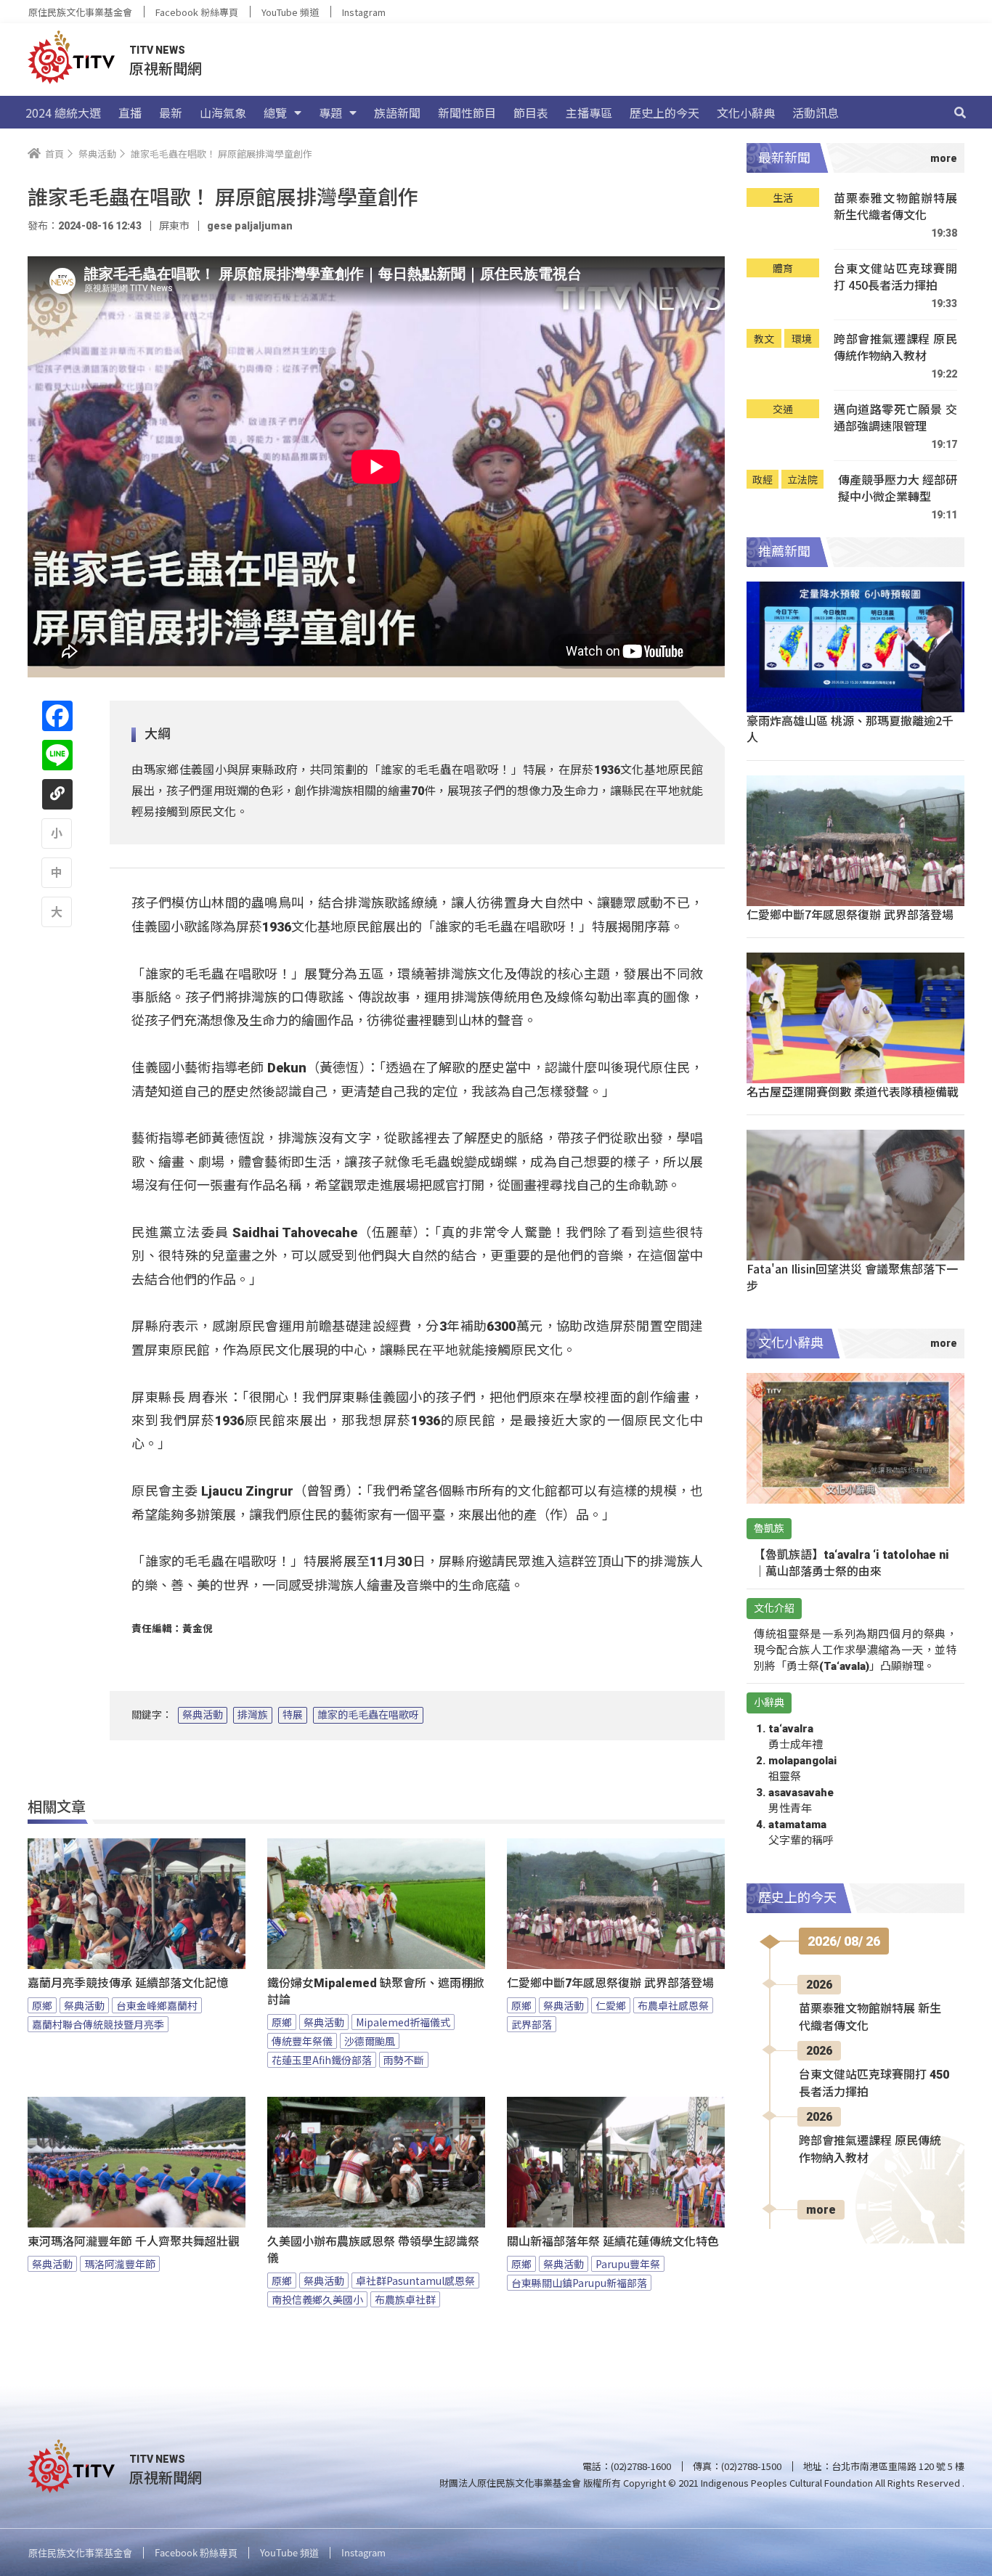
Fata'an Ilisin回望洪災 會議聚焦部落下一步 (852, 1277)
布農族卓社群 (405, 2299)
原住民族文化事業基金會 (80, 12)
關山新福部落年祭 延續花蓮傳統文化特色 (613, 2242)
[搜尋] (960, 113)
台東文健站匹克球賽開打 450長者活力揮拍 (895, 277)
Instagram (364, 12)
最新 (171, 113)
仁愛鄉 (611, 2005)
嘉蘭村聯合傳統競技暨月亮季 (98, 2024)
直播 (130, 113)
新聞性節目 (467, 113)
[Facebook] (57, 716)
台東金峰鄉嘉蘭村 (157, 2005)
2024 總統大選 (63, 113)
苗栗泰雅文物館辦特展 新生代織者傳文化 (895, 207)
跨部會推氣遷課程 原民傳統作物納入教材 (895, 347)
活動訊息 (816, 113)
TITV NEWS (157, 50)
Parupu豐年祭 (628, 2264)
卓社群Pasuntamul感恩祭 (415, 2281)
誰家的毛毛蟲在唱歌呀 (368, 1715)
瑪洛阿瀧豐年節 (120, 2264)
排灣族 (253, 1715)
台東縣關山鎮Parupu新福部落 (579, 2283)
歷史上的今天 (664, 113)
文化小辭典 (746, 113)
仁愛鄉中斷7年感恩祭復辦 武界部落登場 (610, 1983)
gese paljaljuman (250, 226)
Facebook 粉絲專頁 (197, 12)
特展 (293, 1715)
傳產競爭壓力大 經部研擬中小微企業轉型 (898, 488)
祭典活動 (203, 1715)
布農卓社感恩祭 (673, 2005)
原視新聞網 (166, 68)
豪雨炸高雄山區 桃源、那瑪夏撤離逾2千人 (850, 729)
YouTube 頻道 (290, 12)
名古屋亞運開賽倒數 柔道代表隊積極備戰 (853, 1091)
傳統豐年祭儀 (302, 2041)
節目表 (531, 113)
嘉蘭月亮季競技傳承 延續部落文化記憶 (128, 1983)
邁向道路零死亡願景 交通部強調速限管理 (895, 418)
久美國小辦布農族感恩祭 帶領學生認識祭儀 (373, 2250)
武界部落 (532, 2024)
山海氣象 (223, 113)
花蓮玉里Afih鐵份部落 (322, 2060)
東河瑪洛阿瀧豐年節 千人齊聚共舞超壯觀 (134, 2242)
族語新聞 (397, 113)
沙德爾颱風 (370, 2041)
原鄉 (42, 2005)
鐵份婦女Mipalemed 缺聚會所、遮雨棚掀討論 (376, 1992)
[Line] (57, 755)
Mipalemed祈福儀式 (403, 2022)
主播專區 (589, 113)
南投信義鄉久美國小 (317, 2299)
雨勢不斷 (404, 2060)
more (821, 2210)
